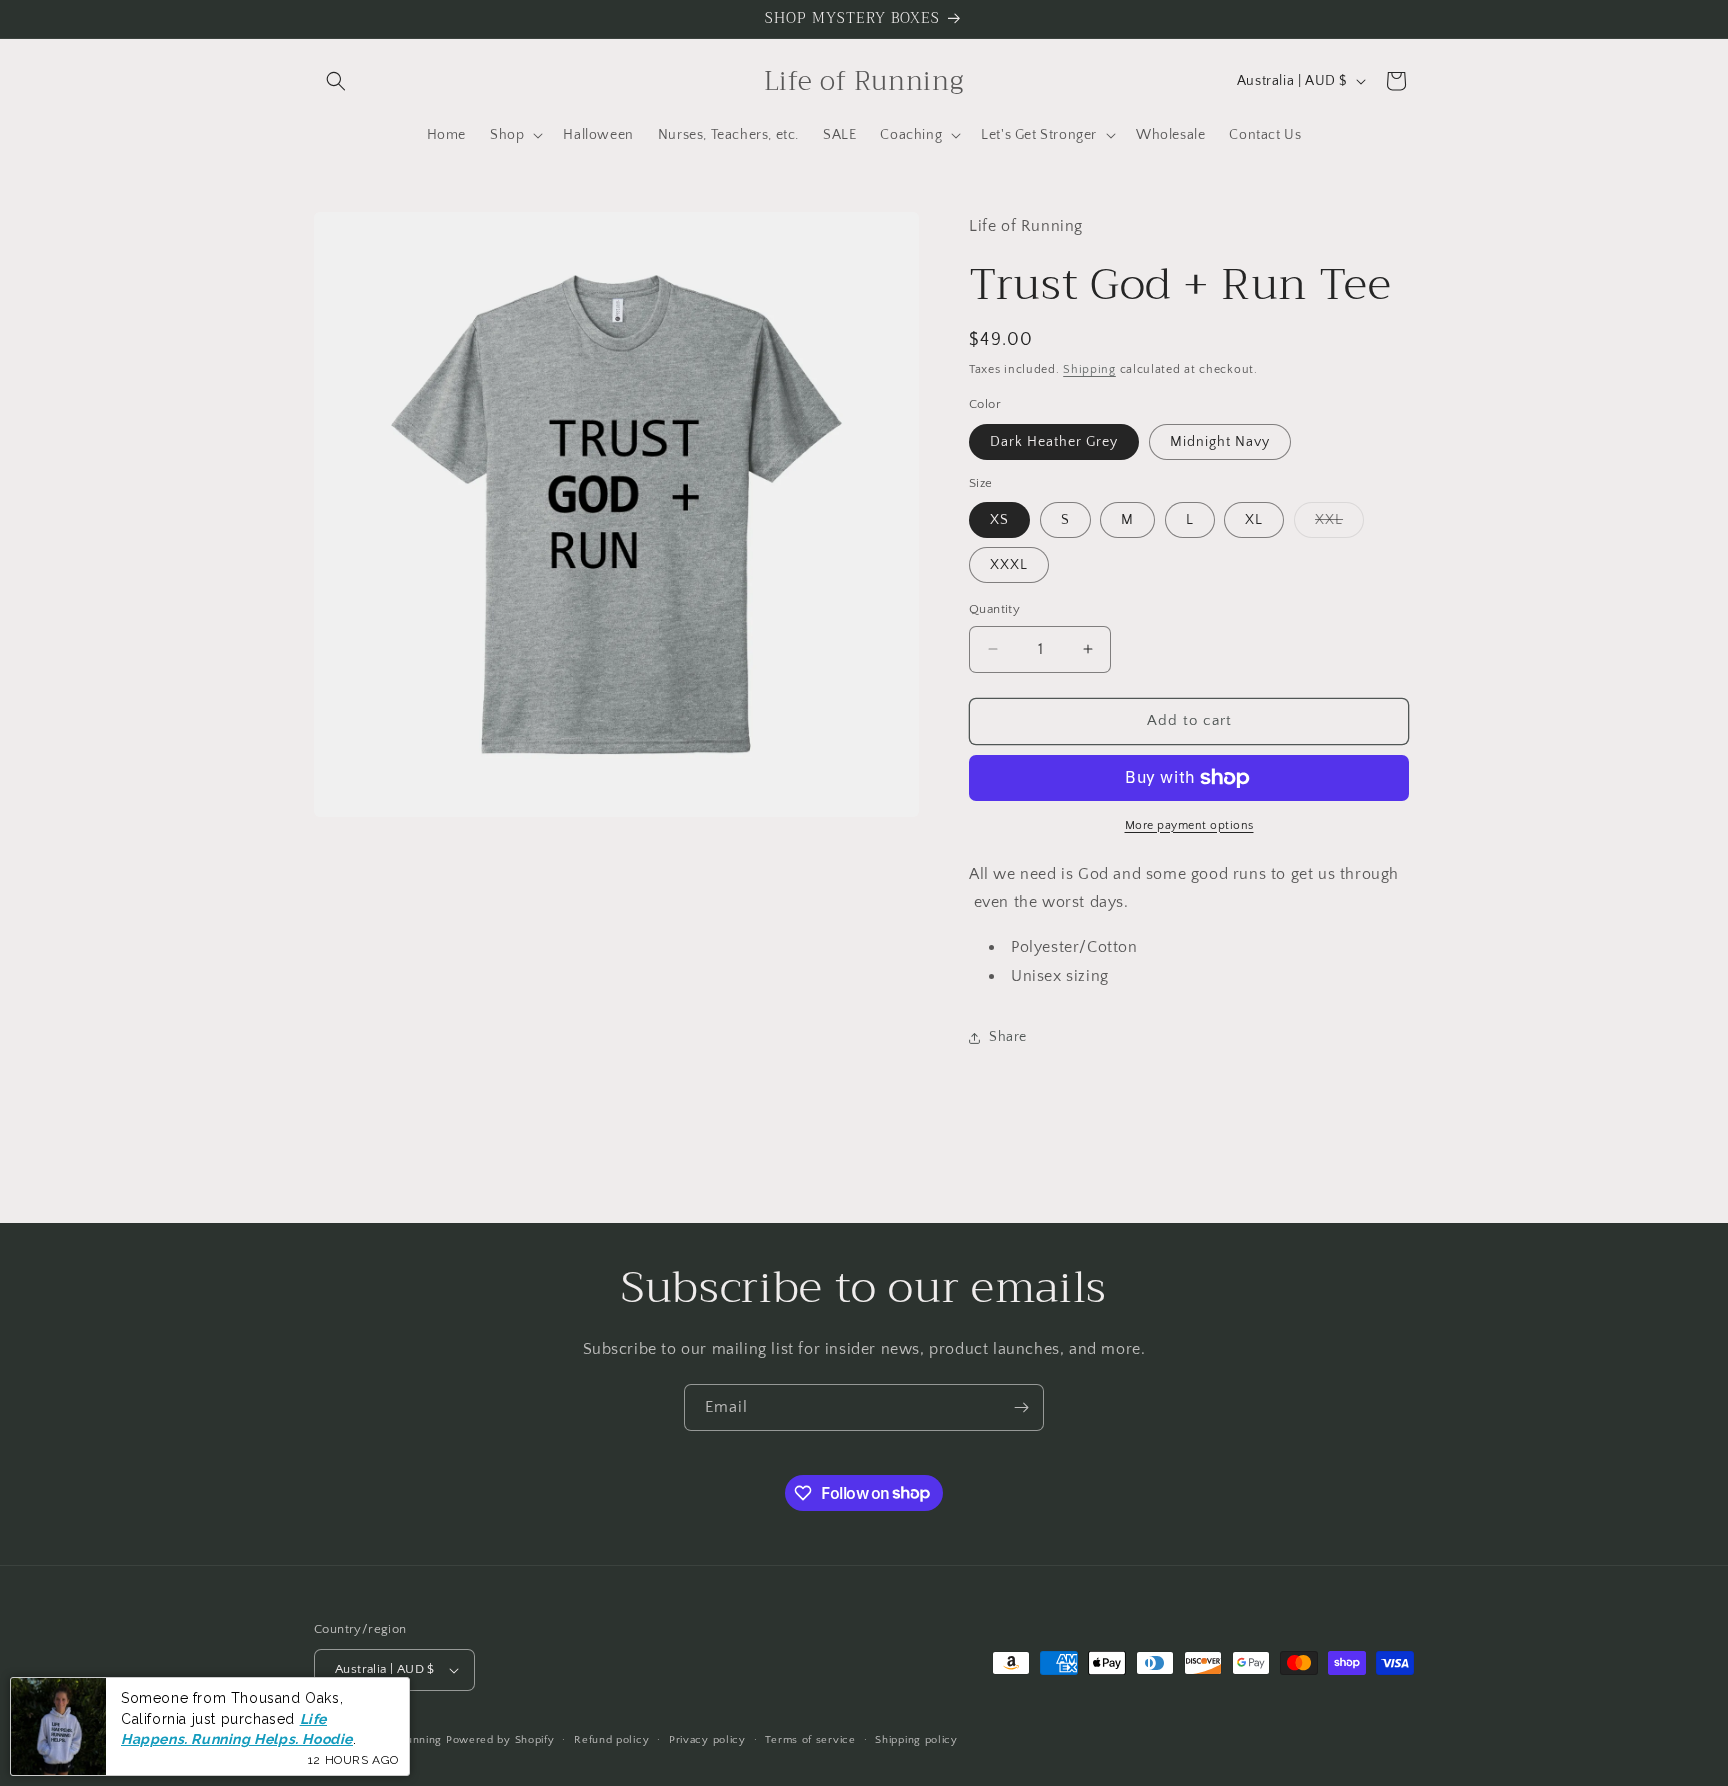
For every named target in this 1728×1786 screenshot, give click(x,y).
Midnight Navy (1220, 442)
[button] (336, 81)
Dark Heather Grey (1054, 442)
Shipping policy (916, 1740)
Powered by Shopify (500, 1740)
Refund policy (611, 1740)
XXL (1339, 524)
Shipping (1089, 369)
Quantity (994, 609)
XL (1254, 520)
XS (999, 520)
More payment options (1189, 825)
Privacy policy (707, 1740)
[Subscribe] (1021, 1407)
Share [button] (1008, 1037)
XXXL (1009, 565)
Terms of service (810, 1740)
